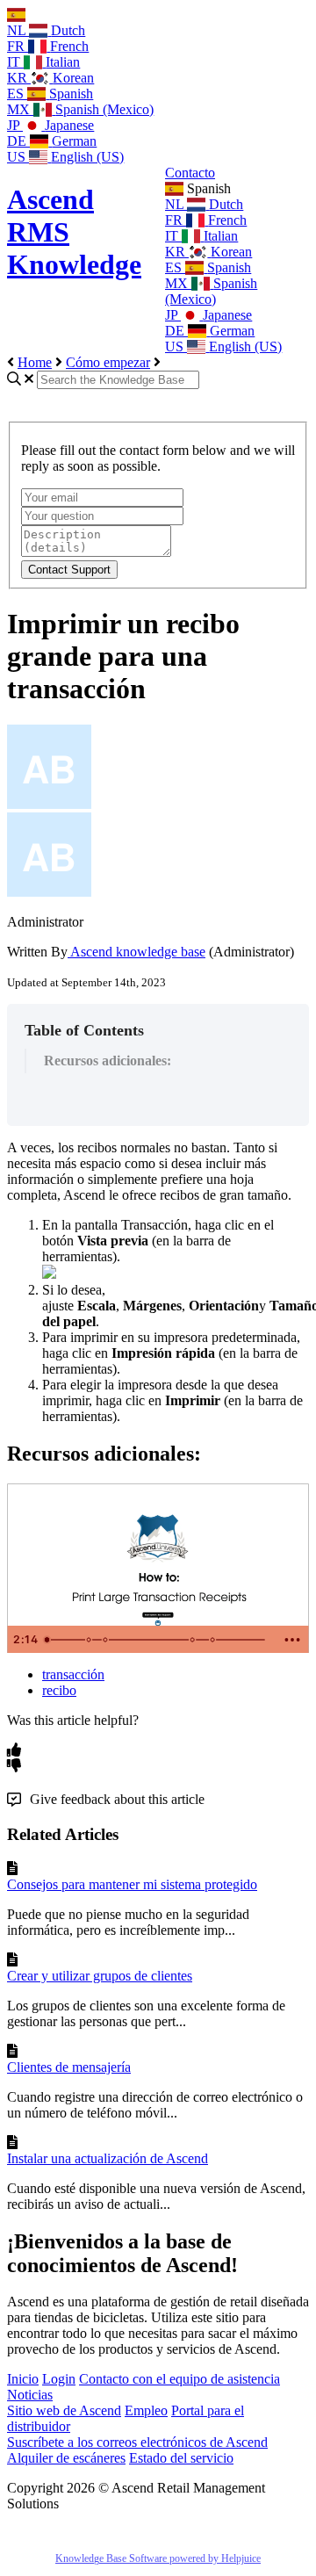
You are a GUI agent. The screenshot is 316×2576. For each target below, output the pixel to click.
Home (35, 362)
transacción (73, 1674)
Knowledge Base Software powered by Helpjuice (158, 2558)
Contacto (190, 173)
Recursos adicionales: (108, 1061)
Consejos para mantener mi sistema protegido (132, 1884)
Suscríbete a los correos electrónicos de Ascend (137, 2442)
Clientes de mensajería (69, 2067)
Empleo (146, 2410)
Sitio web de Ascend (64, 2410)
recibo (59, 1690)
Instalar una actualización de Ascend (108, 2158)
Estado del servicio (181, 2458)
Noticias (30, 2395)
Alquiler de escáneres (66, 2458)
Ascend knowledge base (136, 952)
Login (59, 2379)
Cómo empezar (108, 362)
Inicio (23, 2379)
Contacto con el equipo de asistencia (180, 2379)
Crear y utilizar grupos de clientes (100, 1976)
